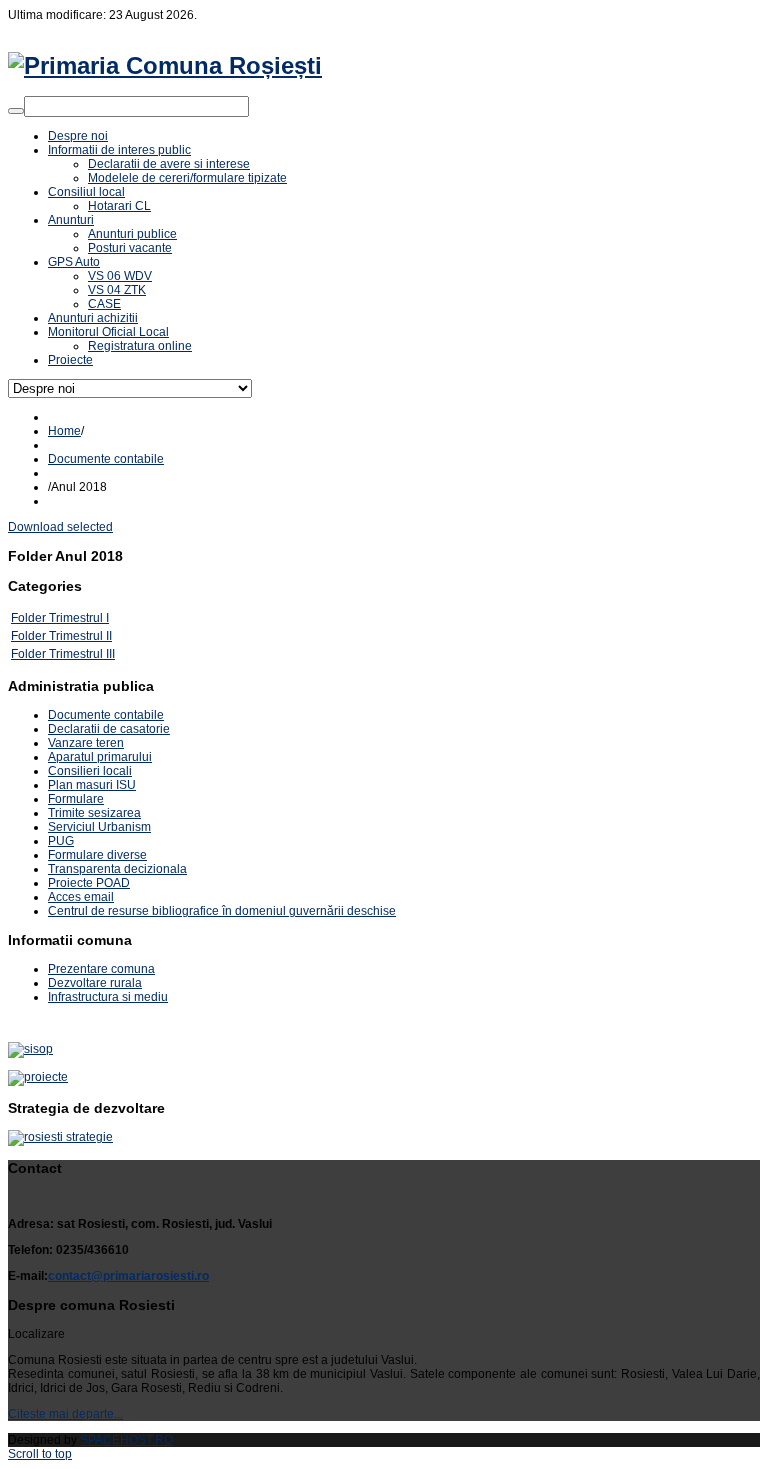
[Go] (16, 111)
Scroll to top (40, 1454)
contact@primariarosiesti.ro (128, 1276)
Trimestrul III (82, 654)
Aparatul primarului (100, 757)
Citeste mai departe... (65, 1414)
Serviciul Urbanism (99, 827)
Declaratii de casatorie (109, 729)
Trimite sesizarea (94, 813)
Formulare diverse (97, 855)
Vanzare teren (86, 743)
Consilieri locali (90, 771)
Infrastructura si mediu (108, 997)
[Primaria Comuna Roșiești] (165, 65)
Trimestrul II (80, 636)
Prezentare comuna (101, 969)
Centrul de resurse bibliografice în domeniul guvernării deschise (222, 911)
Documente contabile (106, 459)
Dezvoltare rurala (95, 983)
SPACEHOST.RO (126, 1440)
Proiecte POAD (89, 883)
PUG (61, 841)
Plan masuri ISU (92, 785)
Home (64, 431)
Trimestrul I (79, 618)
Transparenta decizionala (117, 869)
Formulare (76, 799)
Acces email (81, 897)
